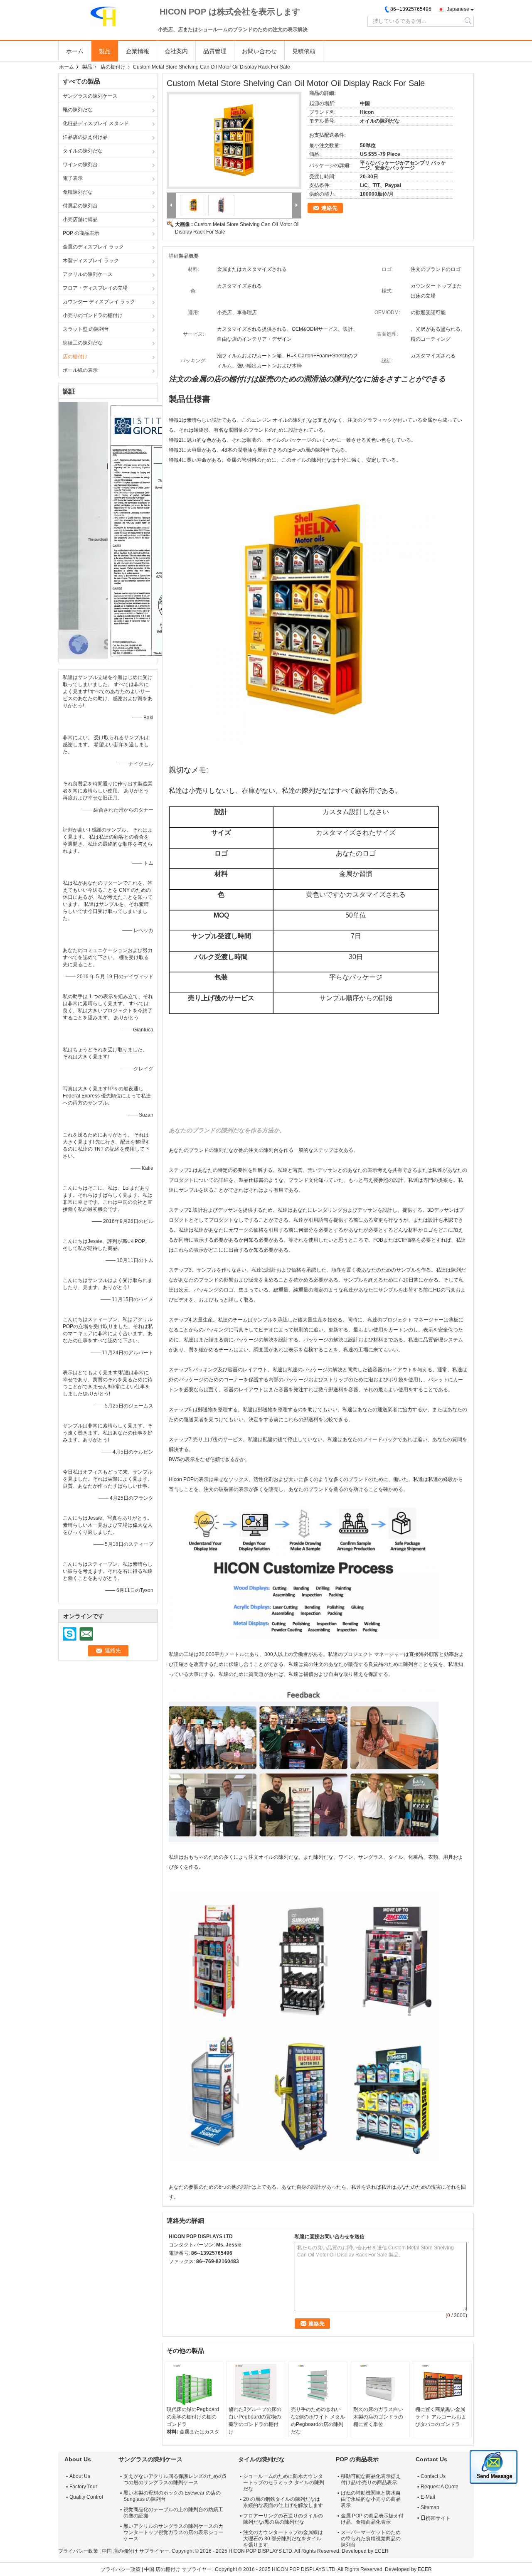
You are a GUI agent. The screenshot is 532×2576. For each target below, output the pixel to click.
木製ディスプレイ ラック (91, 261)
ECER (382, 2551)
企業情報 (138, 51)
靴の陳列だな (78, 110)
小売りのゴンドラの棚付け (93, 315)
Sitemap (430, 2507)
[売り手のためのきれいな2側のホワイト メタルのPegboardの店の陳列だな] (318, 2385)
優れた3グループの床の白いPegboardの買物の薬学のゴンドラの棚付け (255, 2421)
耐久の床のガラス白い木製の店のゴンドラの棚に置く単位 (378, 2417)
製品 (105, 51)
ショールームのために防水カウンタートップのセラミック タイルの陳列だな (284, 2483)
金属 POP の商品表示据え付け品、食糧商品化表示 (372, 2519)
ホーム (75, 51)
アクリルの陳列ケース (88, 274)
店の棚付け (113, 67)
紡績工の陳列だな (83, 343)
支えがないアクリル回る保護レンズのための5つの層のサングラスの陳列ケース (175, 2479)
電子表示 (73, 178)
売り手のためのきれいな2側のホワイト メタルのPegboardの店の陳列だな (318, 2421)
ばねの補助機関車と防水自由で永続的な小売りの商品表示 (371, 2499)
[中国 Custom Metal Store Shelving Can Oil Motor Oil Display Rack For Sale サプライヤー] (234, 140)
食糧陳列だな (78, 192)
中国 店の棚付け (120, 2551)
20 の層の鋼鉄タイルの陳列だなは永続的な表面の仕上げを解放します (283, 2502)
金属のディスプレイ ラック (93, 247)
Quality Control (86, 2497)
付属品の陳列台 (80, 206)
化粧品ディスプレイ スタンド (96, 123)
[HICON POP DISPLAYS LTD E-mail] (185, 2272)
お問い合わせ (259, 51)
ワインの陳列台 (80, 165)
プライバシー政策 (78, 2551)
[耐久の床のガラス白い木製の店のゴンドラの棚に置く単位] (380, 2385)
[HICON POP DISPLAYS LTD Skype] (173, 2272)
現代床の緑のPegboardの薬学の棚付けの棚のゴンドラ (193, 2417)
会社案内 (176, 51)
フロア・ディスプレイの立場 (95, 288)
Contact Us (433, 2476)
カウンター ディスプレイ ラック (99, 302)
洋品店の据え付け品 (85, 137)
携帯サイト (438, 2518)
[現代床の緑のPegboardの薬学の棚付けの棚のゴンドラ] (194, 2385)
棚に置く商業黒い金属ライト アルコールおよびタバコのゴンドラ (441, 2417)
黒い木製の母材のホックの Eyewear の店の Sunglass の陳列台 (172, 2496)
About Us (80, 2476)
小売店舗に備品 (80, 219)
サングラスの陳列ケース (90, 96)
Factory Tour (83, 2487)
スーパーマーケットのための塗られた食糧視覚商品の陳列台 (371, 2539)
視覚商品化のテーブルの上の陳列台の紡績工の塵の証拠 (173, 2513)
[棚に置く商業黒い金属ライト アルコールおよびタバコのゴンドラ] (442, 2385)
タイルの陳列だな (83, 151)
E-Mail (428, 2497)
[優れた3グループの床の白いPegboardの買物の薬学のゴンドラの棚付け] (256, 2385)
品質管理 (215, 51)
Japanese (458, 9)
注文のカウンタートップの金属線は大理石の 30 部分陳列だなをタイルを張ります (283, 2539)
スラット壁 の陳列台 (86, 329)
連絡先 (329, 208)
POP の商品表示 (81, 233)
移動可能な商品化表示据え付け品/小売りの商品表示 (371, 2479)
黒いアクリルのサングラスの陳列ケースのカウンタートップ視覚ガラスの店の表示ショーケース (173, 2532)
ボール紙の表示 (80, 370)
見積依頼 (304, 51)
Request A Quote (440, 2487)
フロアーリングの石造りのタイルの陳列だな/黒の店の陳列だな (283, 2519)
